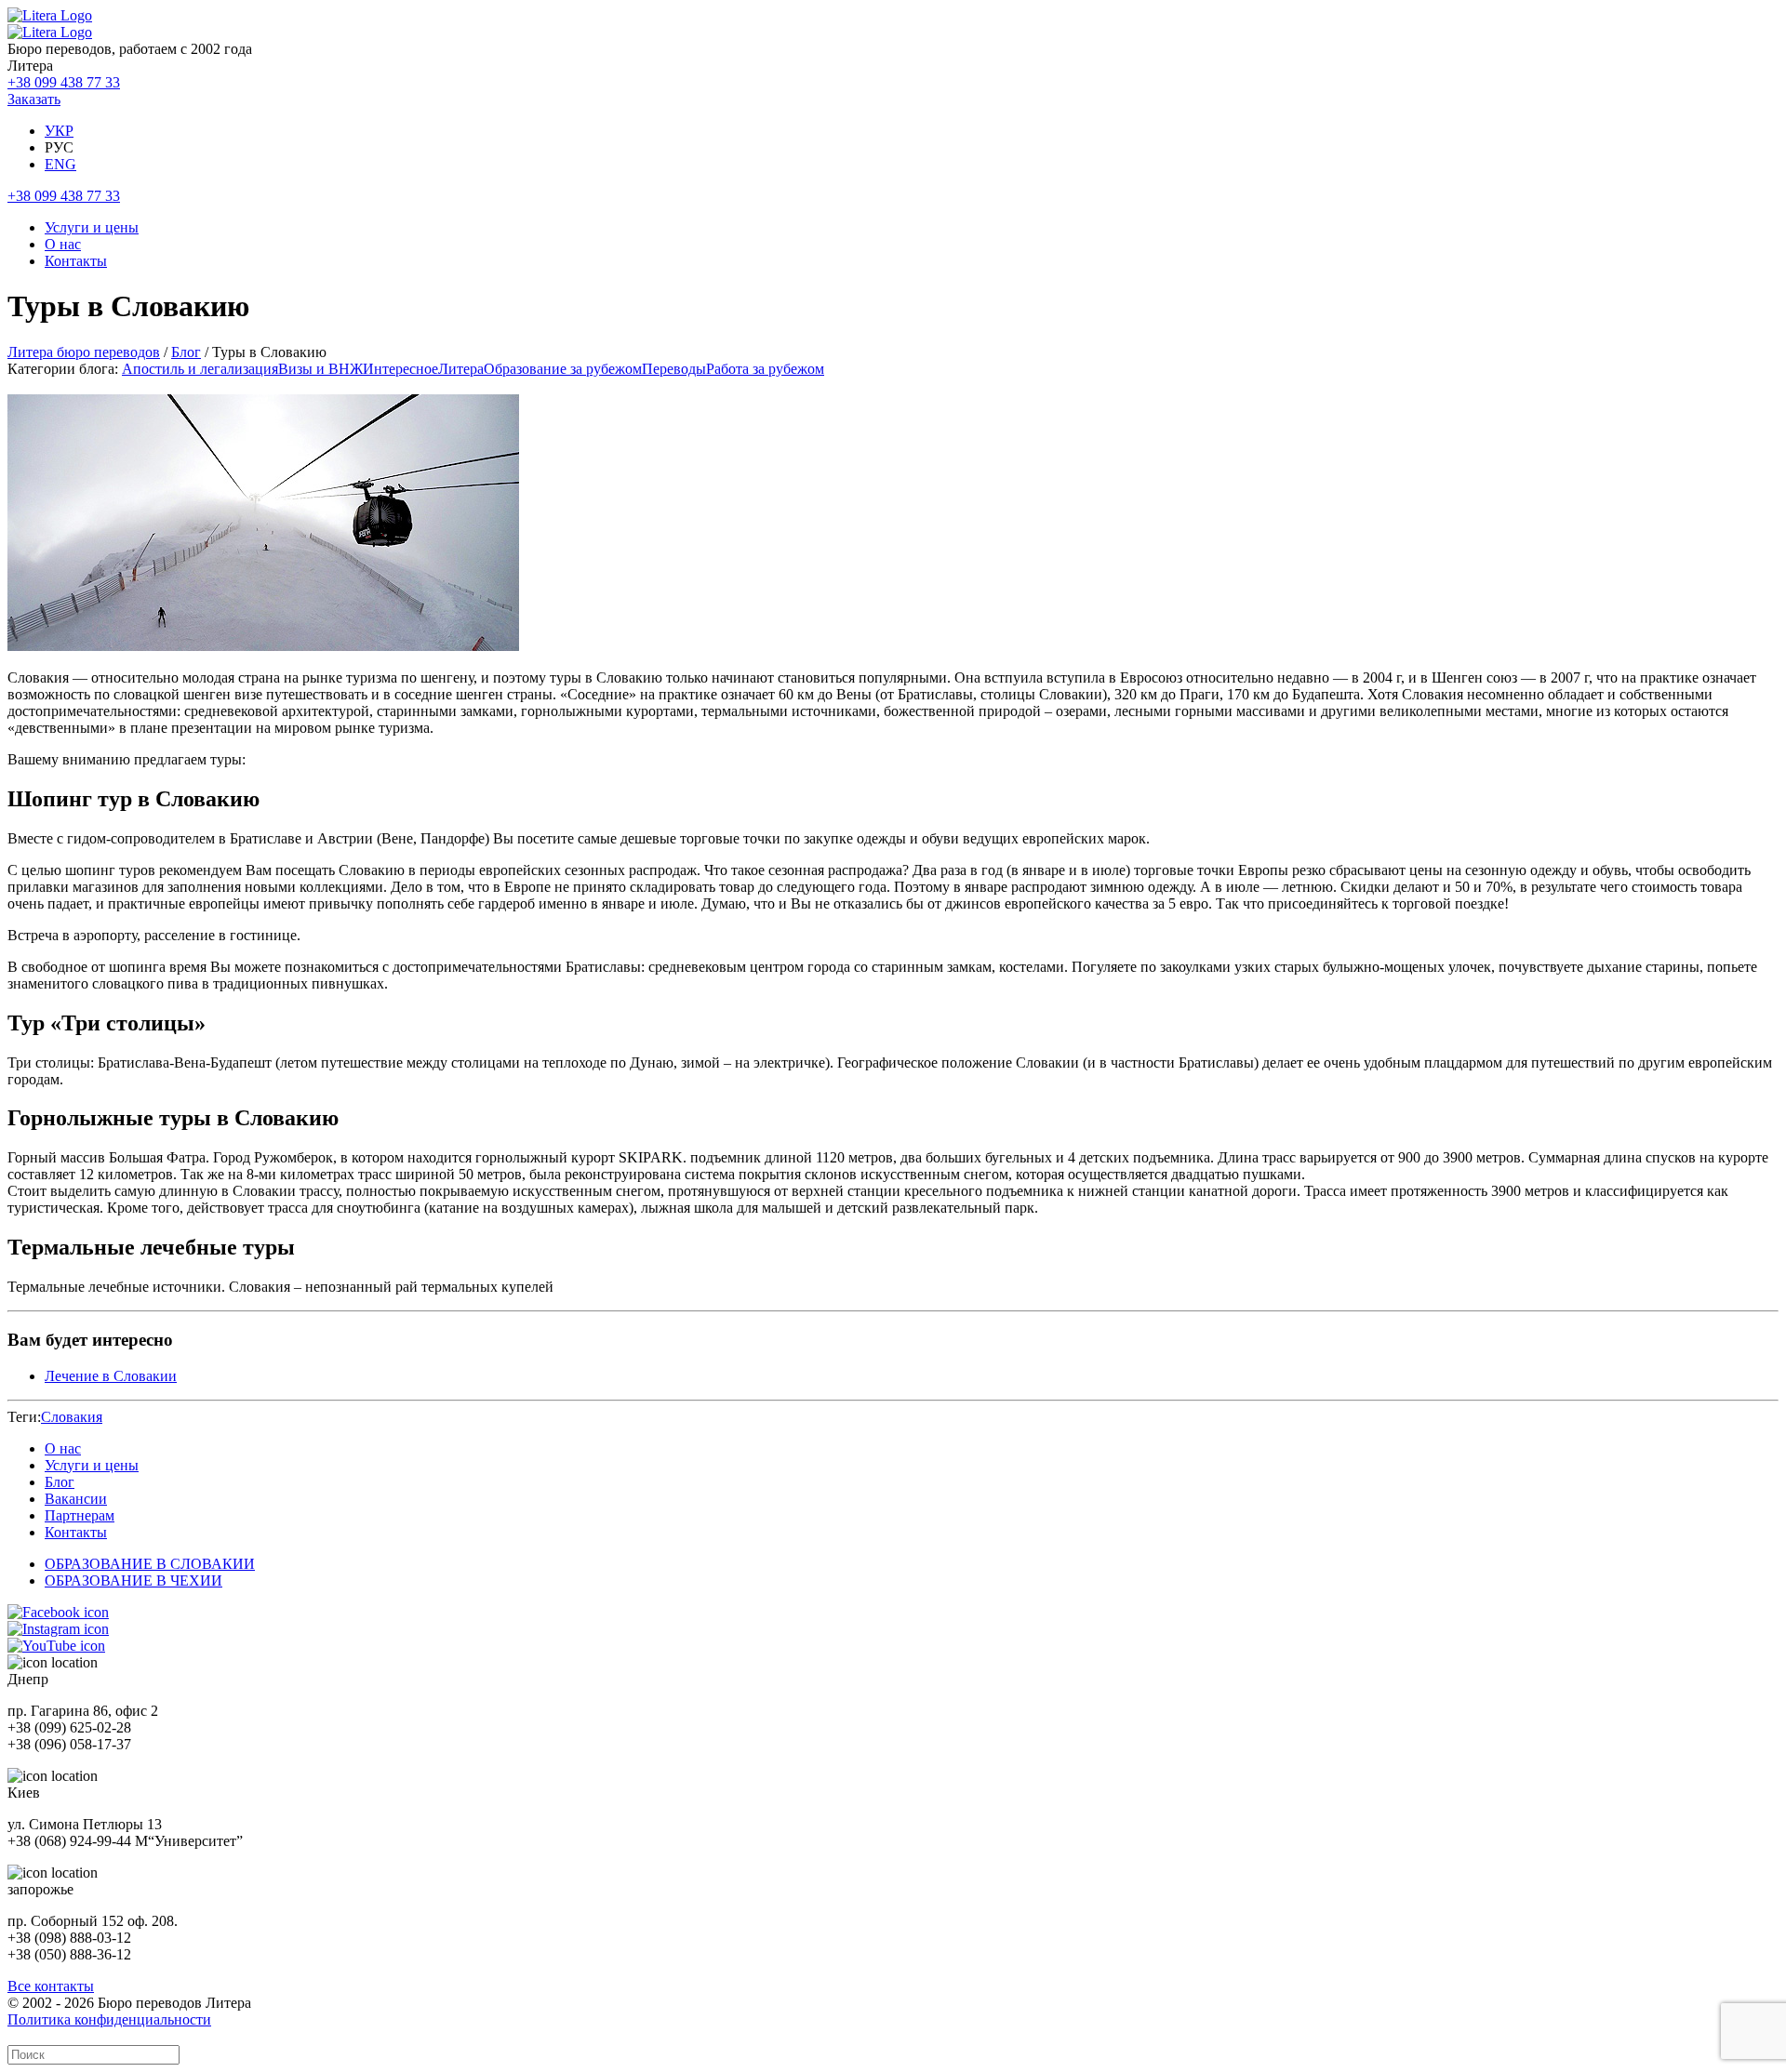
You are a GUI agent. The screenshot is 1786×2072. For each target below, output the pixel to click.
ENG (60, 164)
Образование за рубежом (563, 369)
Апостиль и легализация (200, 369)
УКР (59, 131)
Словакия (72, 1417)
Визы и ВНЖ (320, 369)
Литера (461, 369)
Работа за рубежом (765, 369)
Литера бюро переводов (84, 352)
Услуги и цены (92, 227)
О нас (63, 244)
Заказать (34, 99)
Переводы (674, 369)
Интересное (400, 369)
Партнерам (80, 1515)
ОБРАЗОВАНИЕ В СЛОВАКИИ (150, 1564)
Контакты (76, 261)
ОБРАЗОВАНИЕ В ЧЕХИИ (133, 1581)
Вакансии (76, 1499)
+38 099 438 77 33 (64, 82)
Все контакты (51, 1986)
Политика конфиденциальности (109, 2019)
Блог (186, 352)
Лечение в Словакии (111, 1376)
